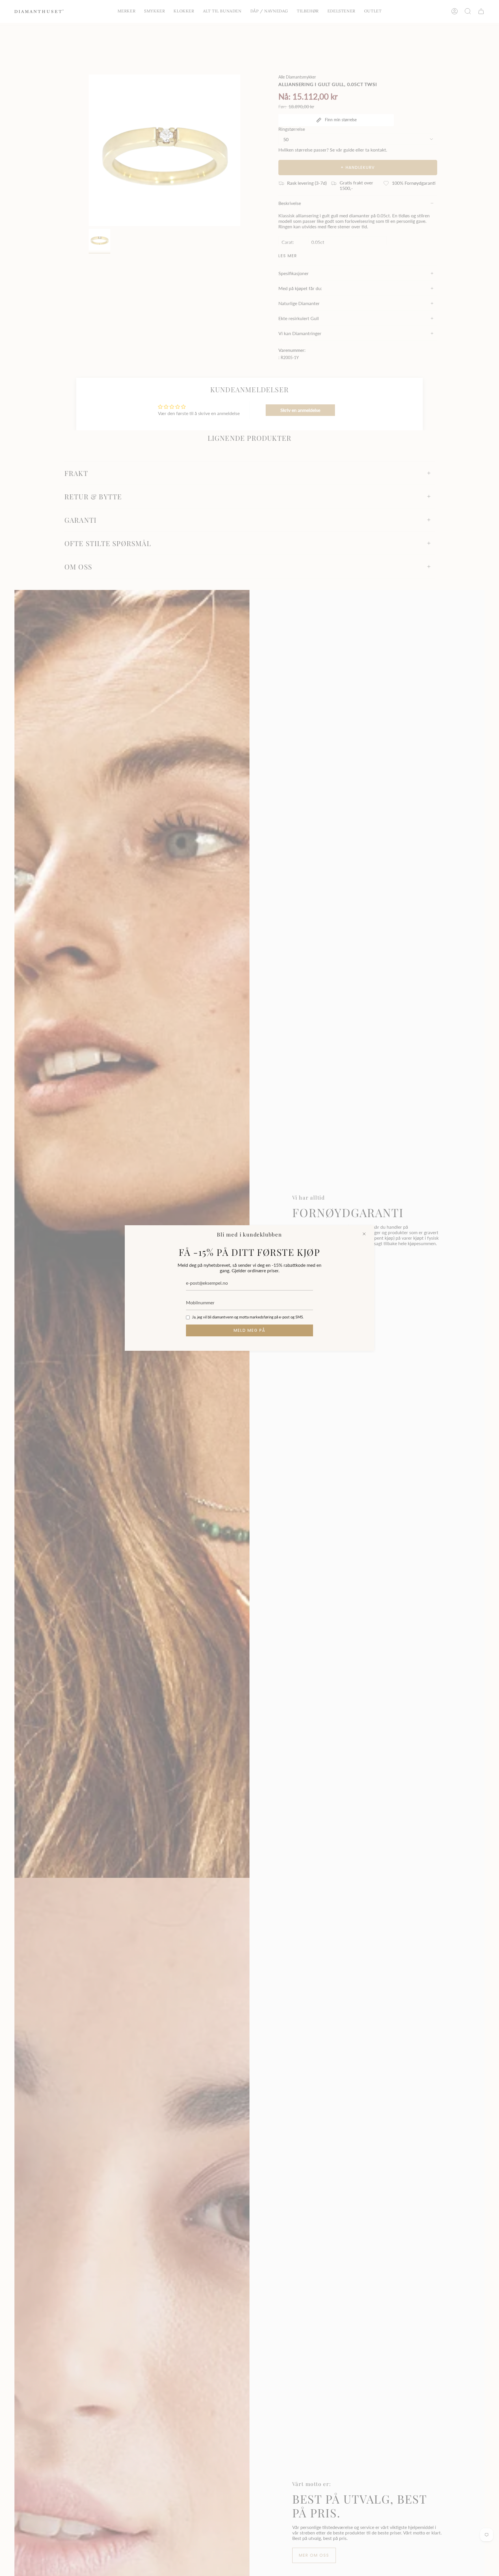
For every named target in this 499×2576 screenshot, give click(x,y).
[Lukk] (364, 1234)
